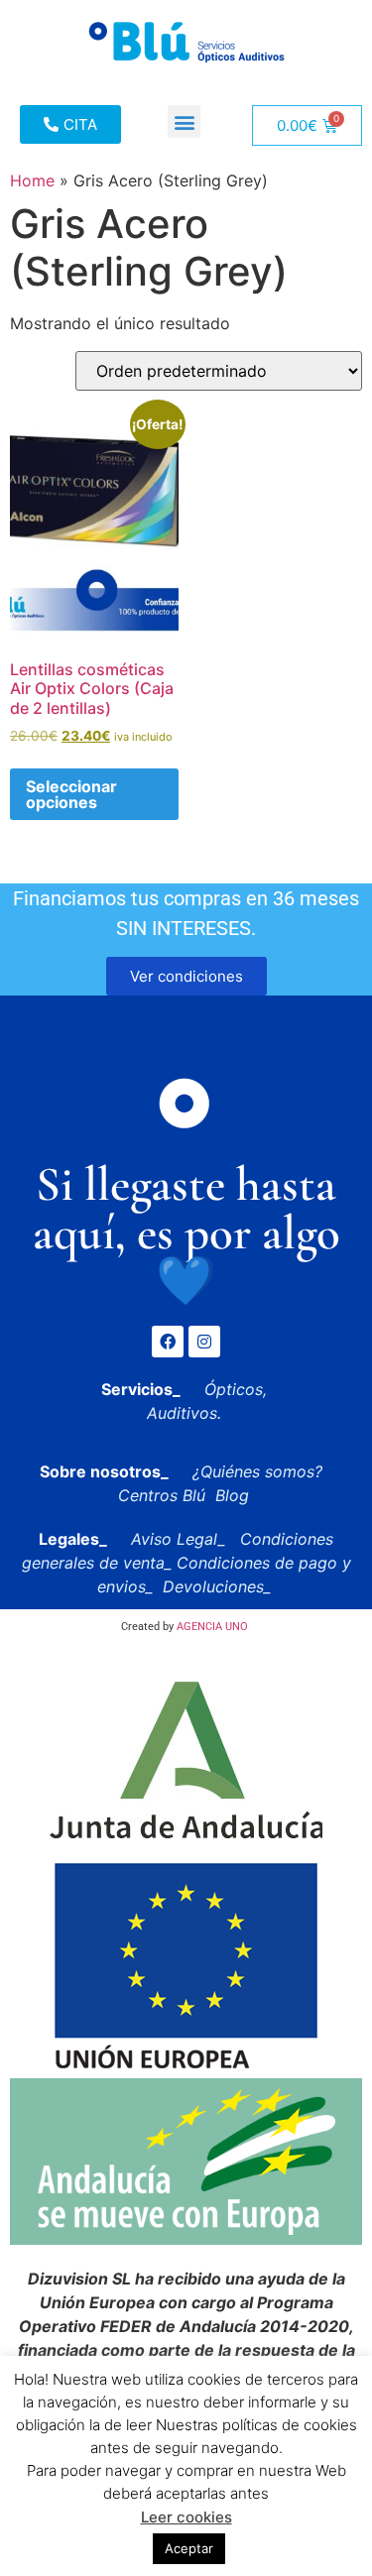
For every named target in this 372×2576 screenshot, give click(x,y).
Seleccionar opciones (71, 794)
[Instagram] (204, 1342)
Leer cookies (186, 2517)
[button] (184, 121)
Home (32, 180)
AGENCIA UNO (212, 1627)
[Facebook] (168, 1342)
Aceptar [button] (189, 2548)
